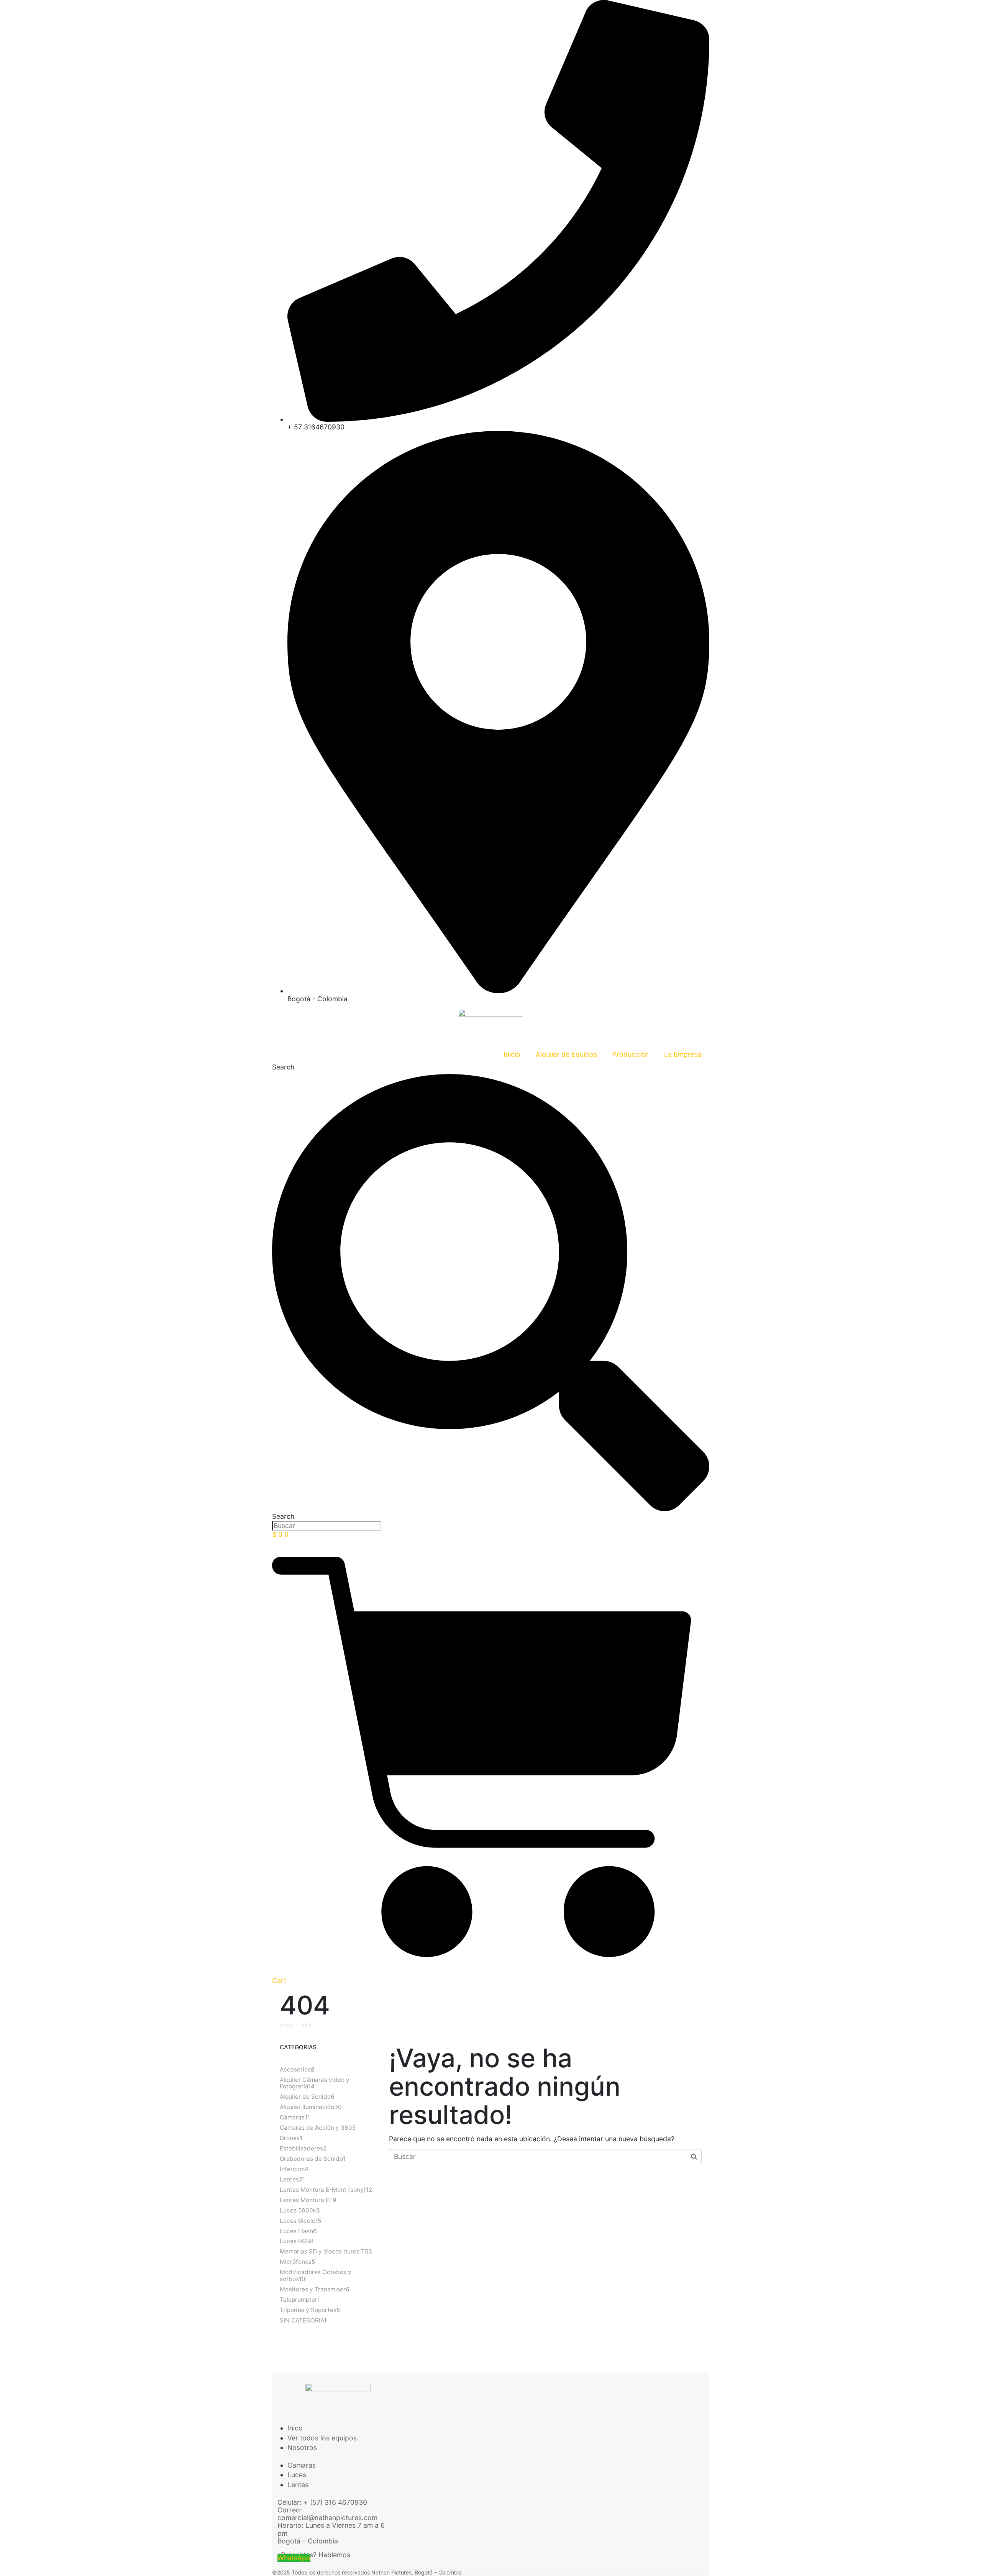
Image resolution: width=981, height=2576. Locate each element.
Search (283, 1067)
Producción (631, 1054)
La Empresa (683, 1054)
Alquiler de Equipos (566, 1054)
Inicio (512, 1054)
